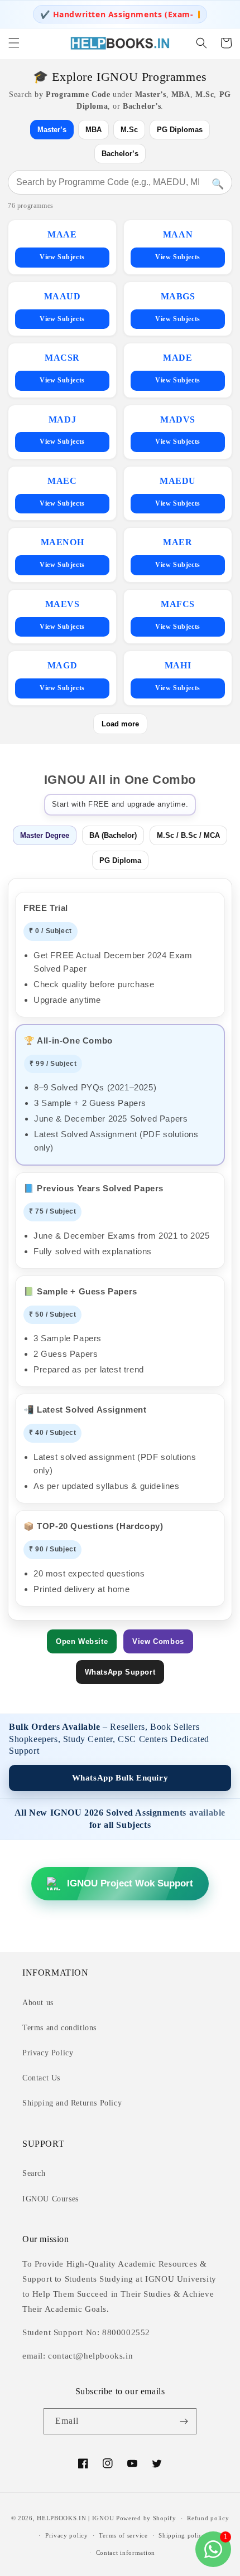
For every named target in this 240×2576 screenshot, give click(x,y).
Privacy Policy (48, 2053)
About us (38, 2003)
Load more (120, 724)
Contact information (126, 2553)
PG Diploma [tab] (120, 860)
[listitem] (62, 247)
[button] (14, 43)
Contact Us (41, 2078)
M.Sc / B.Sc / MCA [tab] (188, 835)
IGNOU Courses (51, 2199)
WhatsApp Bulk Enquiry (120, 1778)
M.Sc (129, 130)
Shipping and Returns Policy (72, 2103)
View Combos (158, 1641)
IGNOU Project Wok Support (130, 1883)
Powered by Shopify (146, 2518)
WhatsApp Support (120, 1672)
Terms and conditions (59, 2028)
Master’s (52, 130)
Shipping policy (182, 2535)
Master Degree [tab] (45, 835)
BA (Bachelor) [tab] (113, 835)
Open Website (82, 1641)
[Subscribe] (184, 2421)
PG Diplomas (180, 130)
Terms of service (123, 2535)
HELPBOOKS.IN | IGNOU (75, 2518)
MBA (93, 130)
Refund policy (208, 2518)
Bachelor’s (120, 154)
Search (34, 2173)
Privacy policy (67, 2535)
